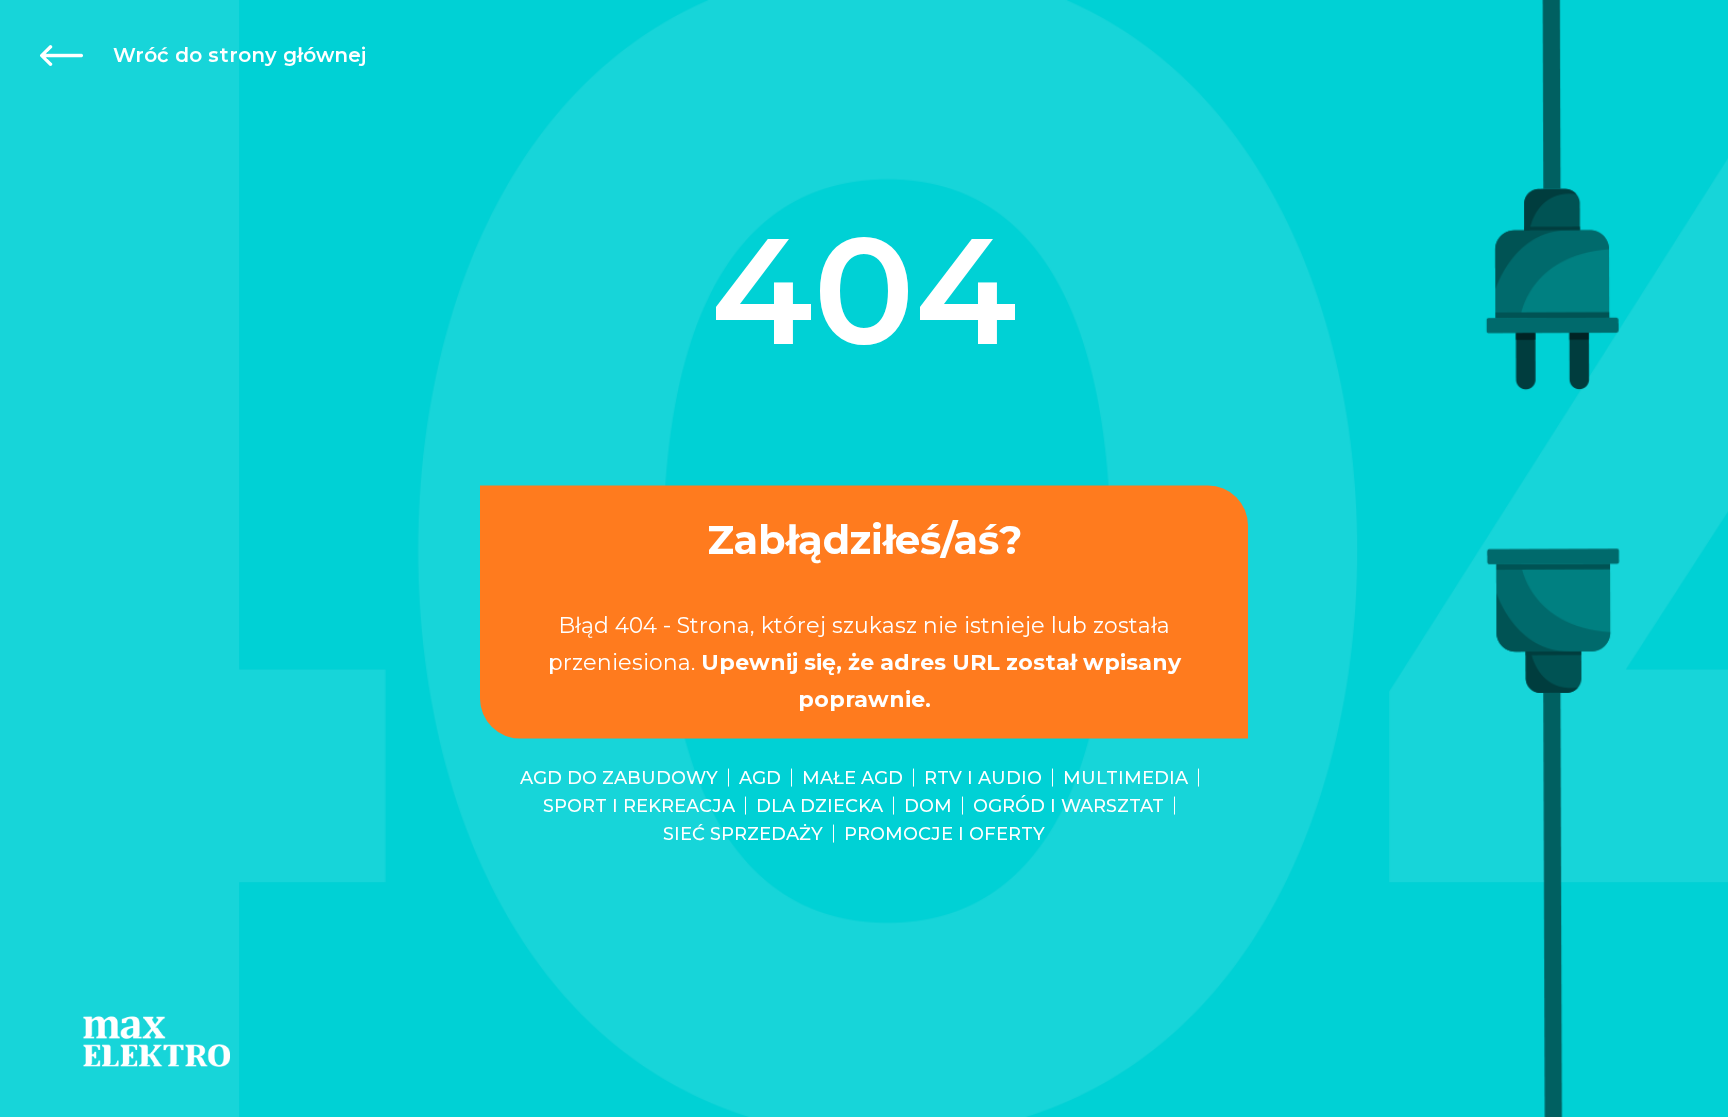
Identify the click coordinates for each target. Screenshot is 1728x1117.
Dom (928, 805)
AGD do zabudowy (619, 777)
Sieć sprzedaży (743, 833)
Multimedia (1125, 777)
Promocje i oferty (944, 833)
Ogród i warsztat (1068, 805)
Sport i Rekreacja (639, 805)
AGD (760, 777)
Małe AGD (852, 777)
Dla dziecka (819, 805)
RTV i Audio (983, 777)
